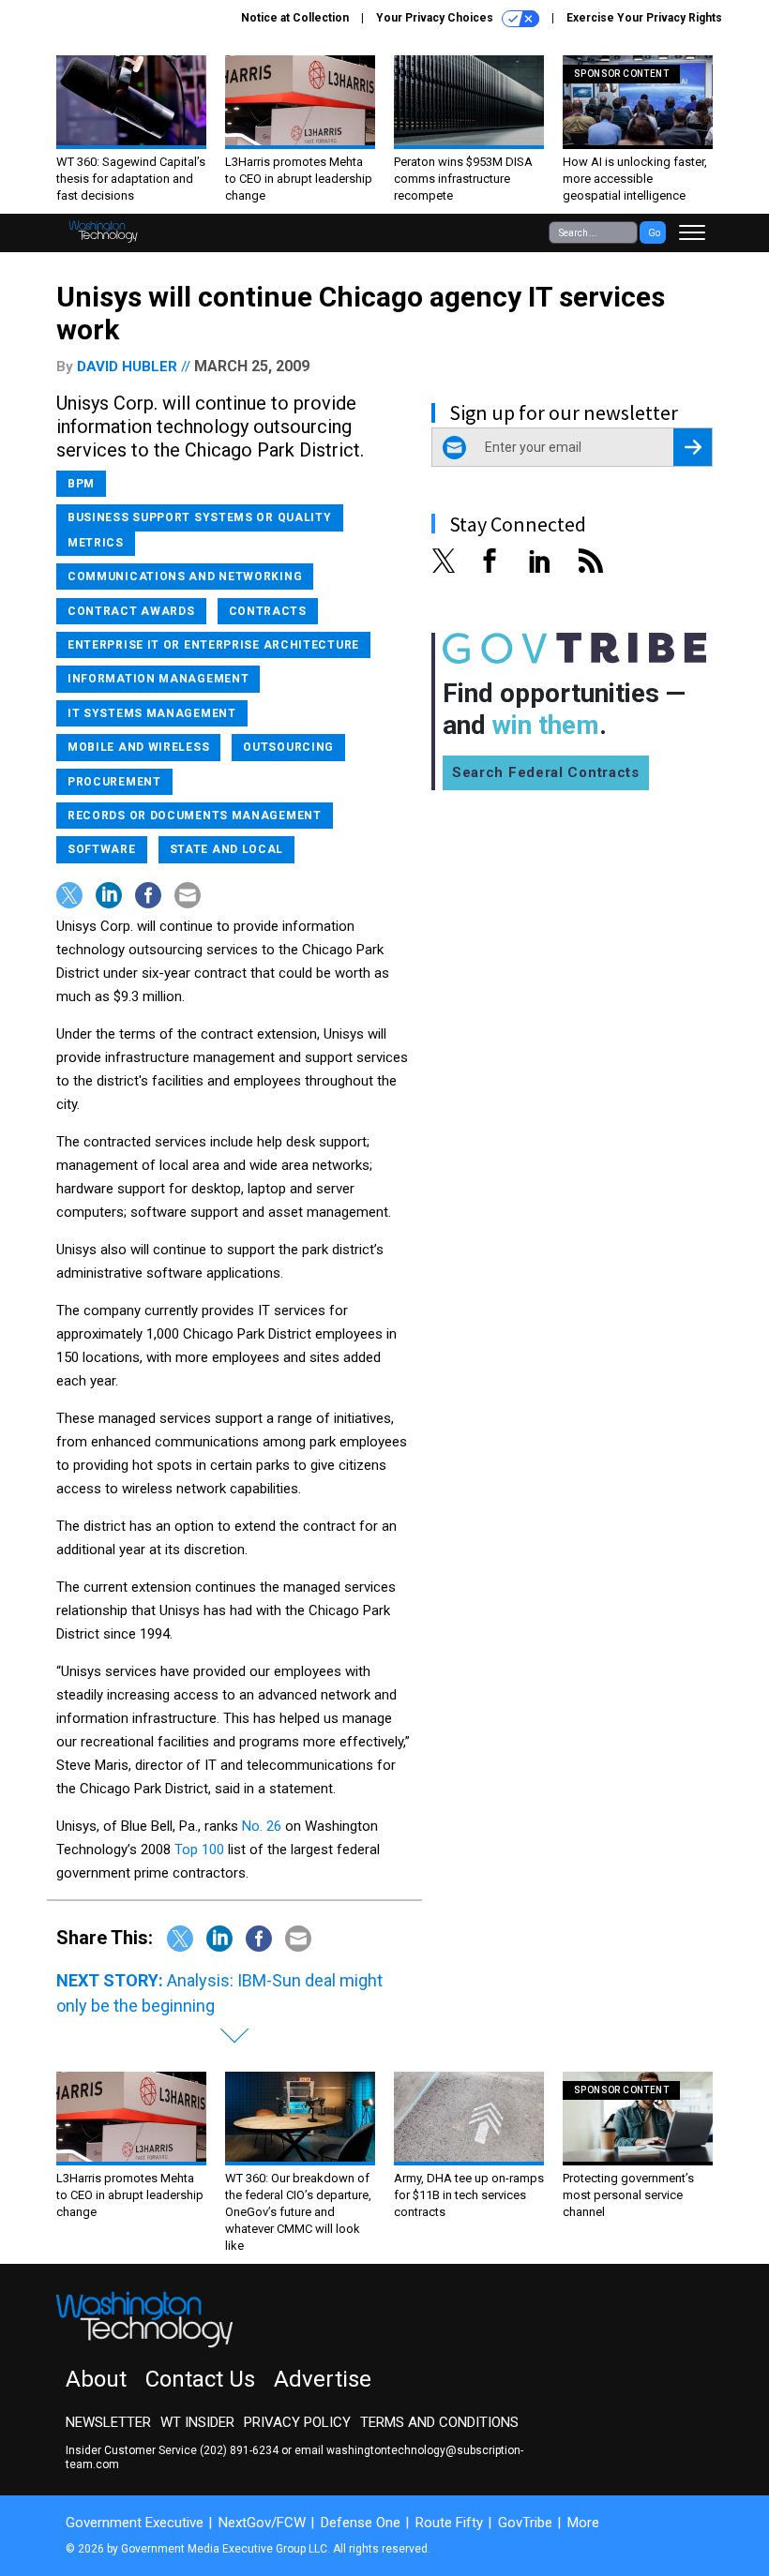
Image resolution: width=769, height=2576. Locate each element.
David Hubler (127, 367)
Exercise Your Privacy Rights (644, 18)
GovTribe (525, 2523)
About (96, 2379)
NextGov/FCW (262, 2523)
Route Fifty (449, 2523)
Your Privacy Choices (436, 18)
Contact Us (200, 2379)
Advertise (323, 2379)
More (583, 2523)
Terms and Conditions (439, 2422)
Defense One (361, 2523)
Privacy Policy (297, 2422)
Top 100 (199, 1850)
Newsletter (108, 2422)
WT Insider (197, 2422)
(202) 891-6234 (239, 2450)
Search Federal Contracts (546, 772)
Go (654, 233)
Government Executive (135, 2523)
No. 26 (262, 1826)
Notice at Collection (295, 18)
